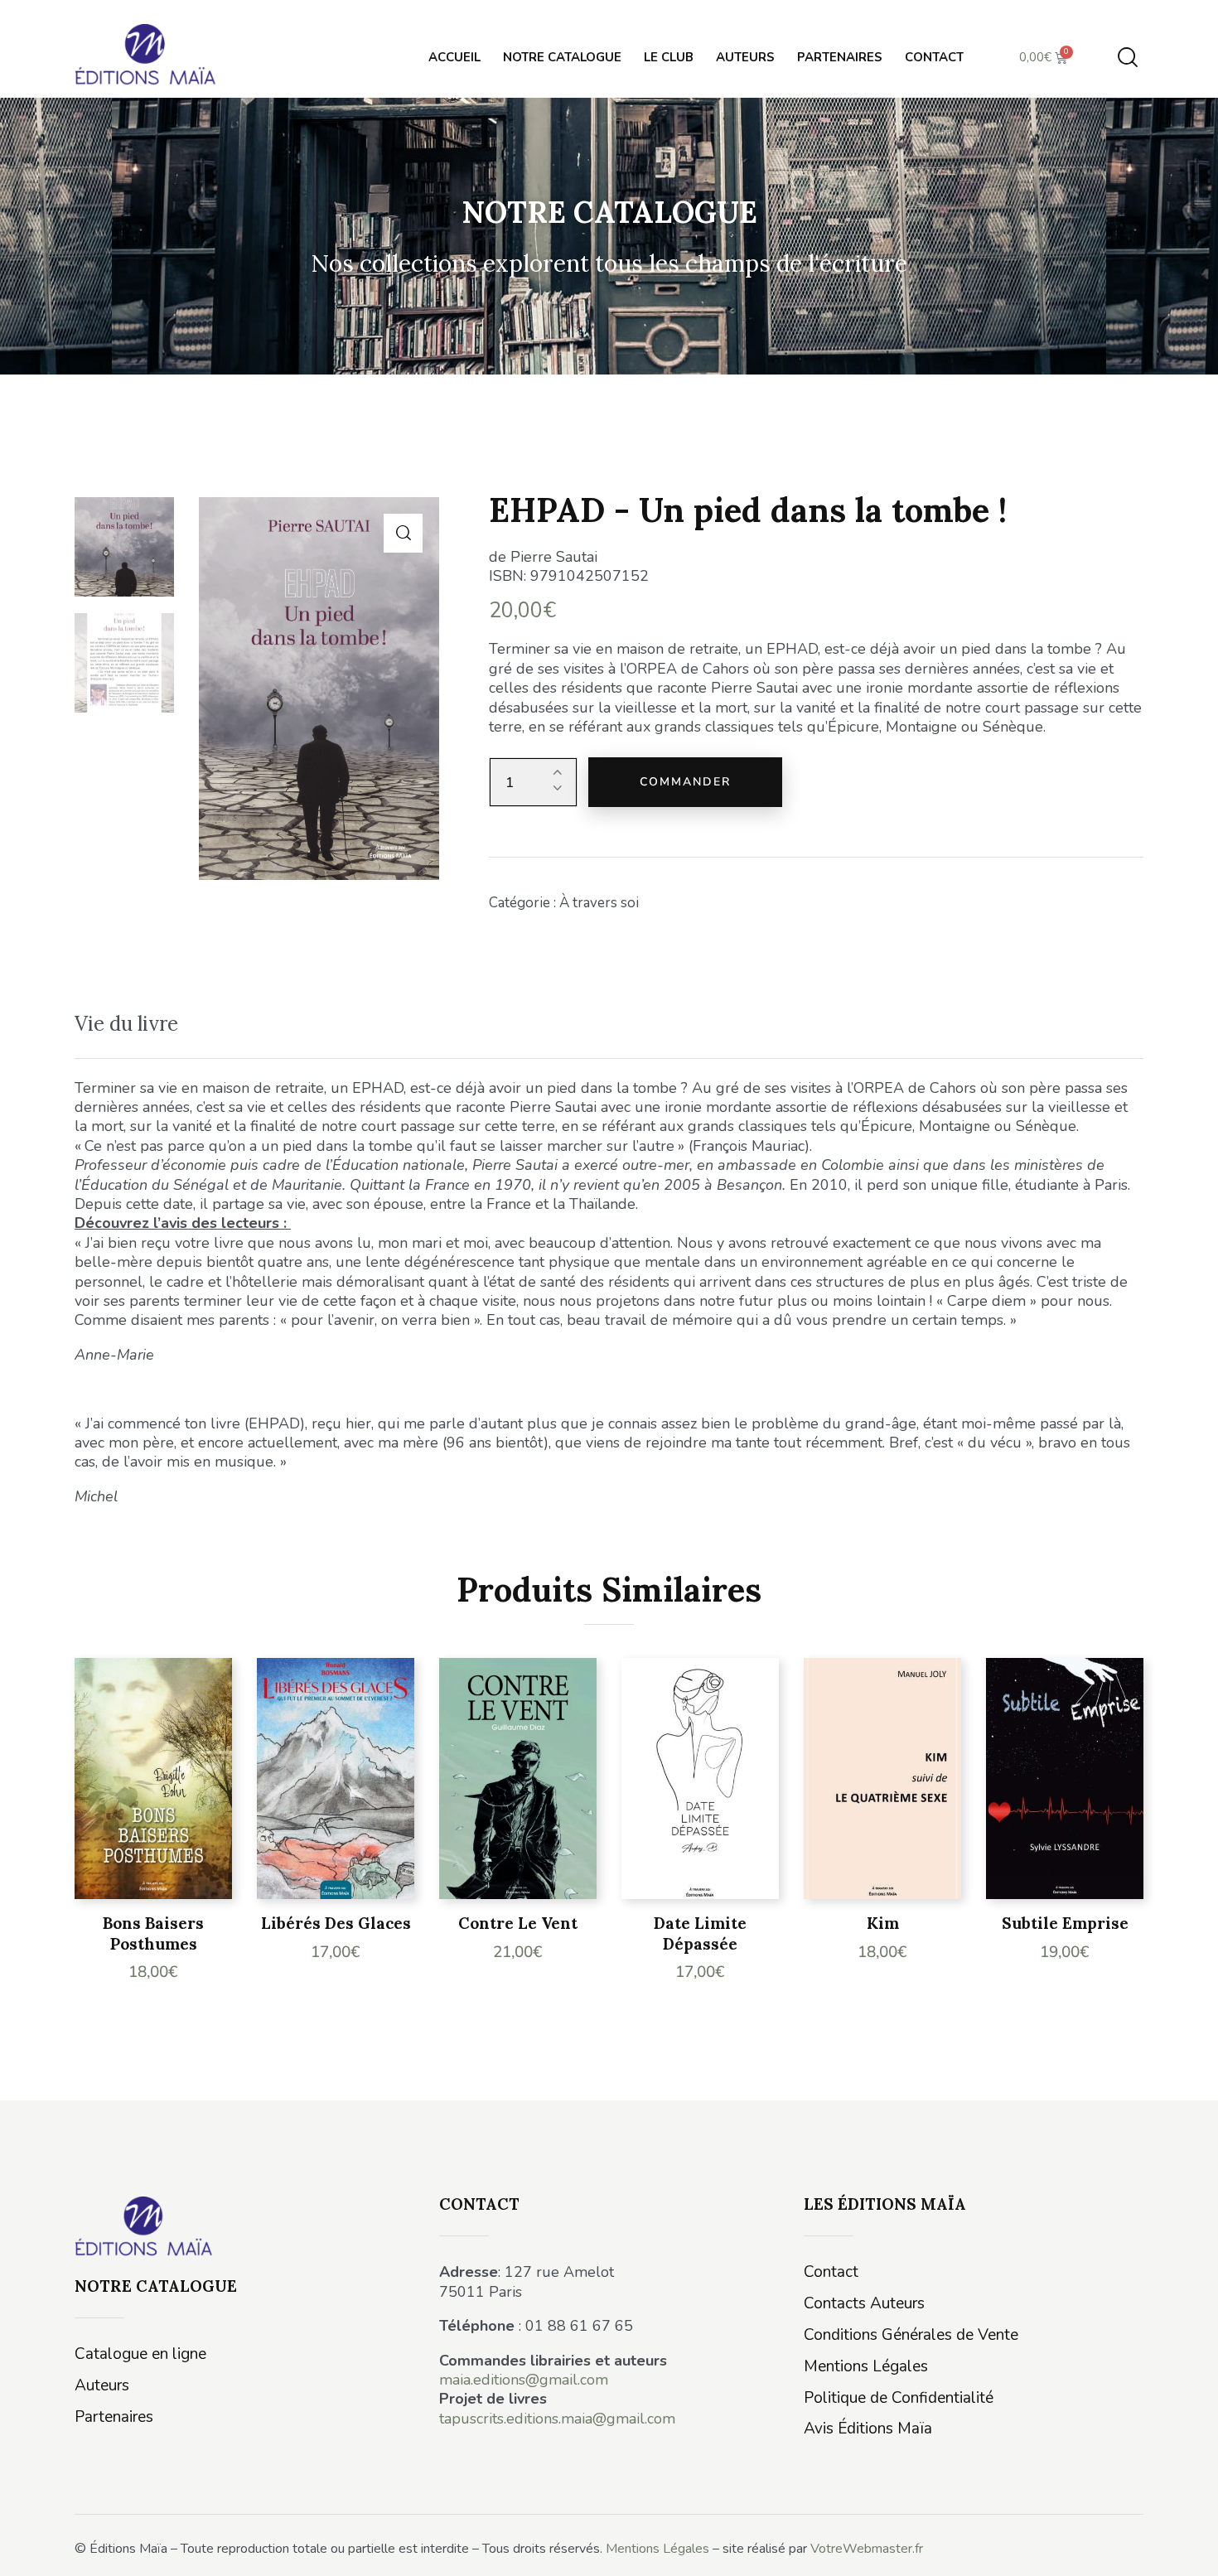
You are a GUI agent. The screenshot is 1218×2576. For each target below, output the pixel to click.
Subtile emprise (1065, 1923)
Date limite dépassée (700, 1933)
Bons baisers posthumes (153, 1933)
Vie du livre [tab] (126, 1024)
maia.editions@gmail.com (524, 2380)
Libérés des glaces (336, 1923)
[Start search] (1128, 58)
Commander (685, 782)
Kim (883, 1923)
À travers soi (599, 903)
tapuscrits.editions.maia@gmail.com (557, 2419)
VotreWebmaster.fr (867, 2549)
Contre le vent (518, 1923)
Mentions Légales (657, 2549)
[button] (403, 533)
